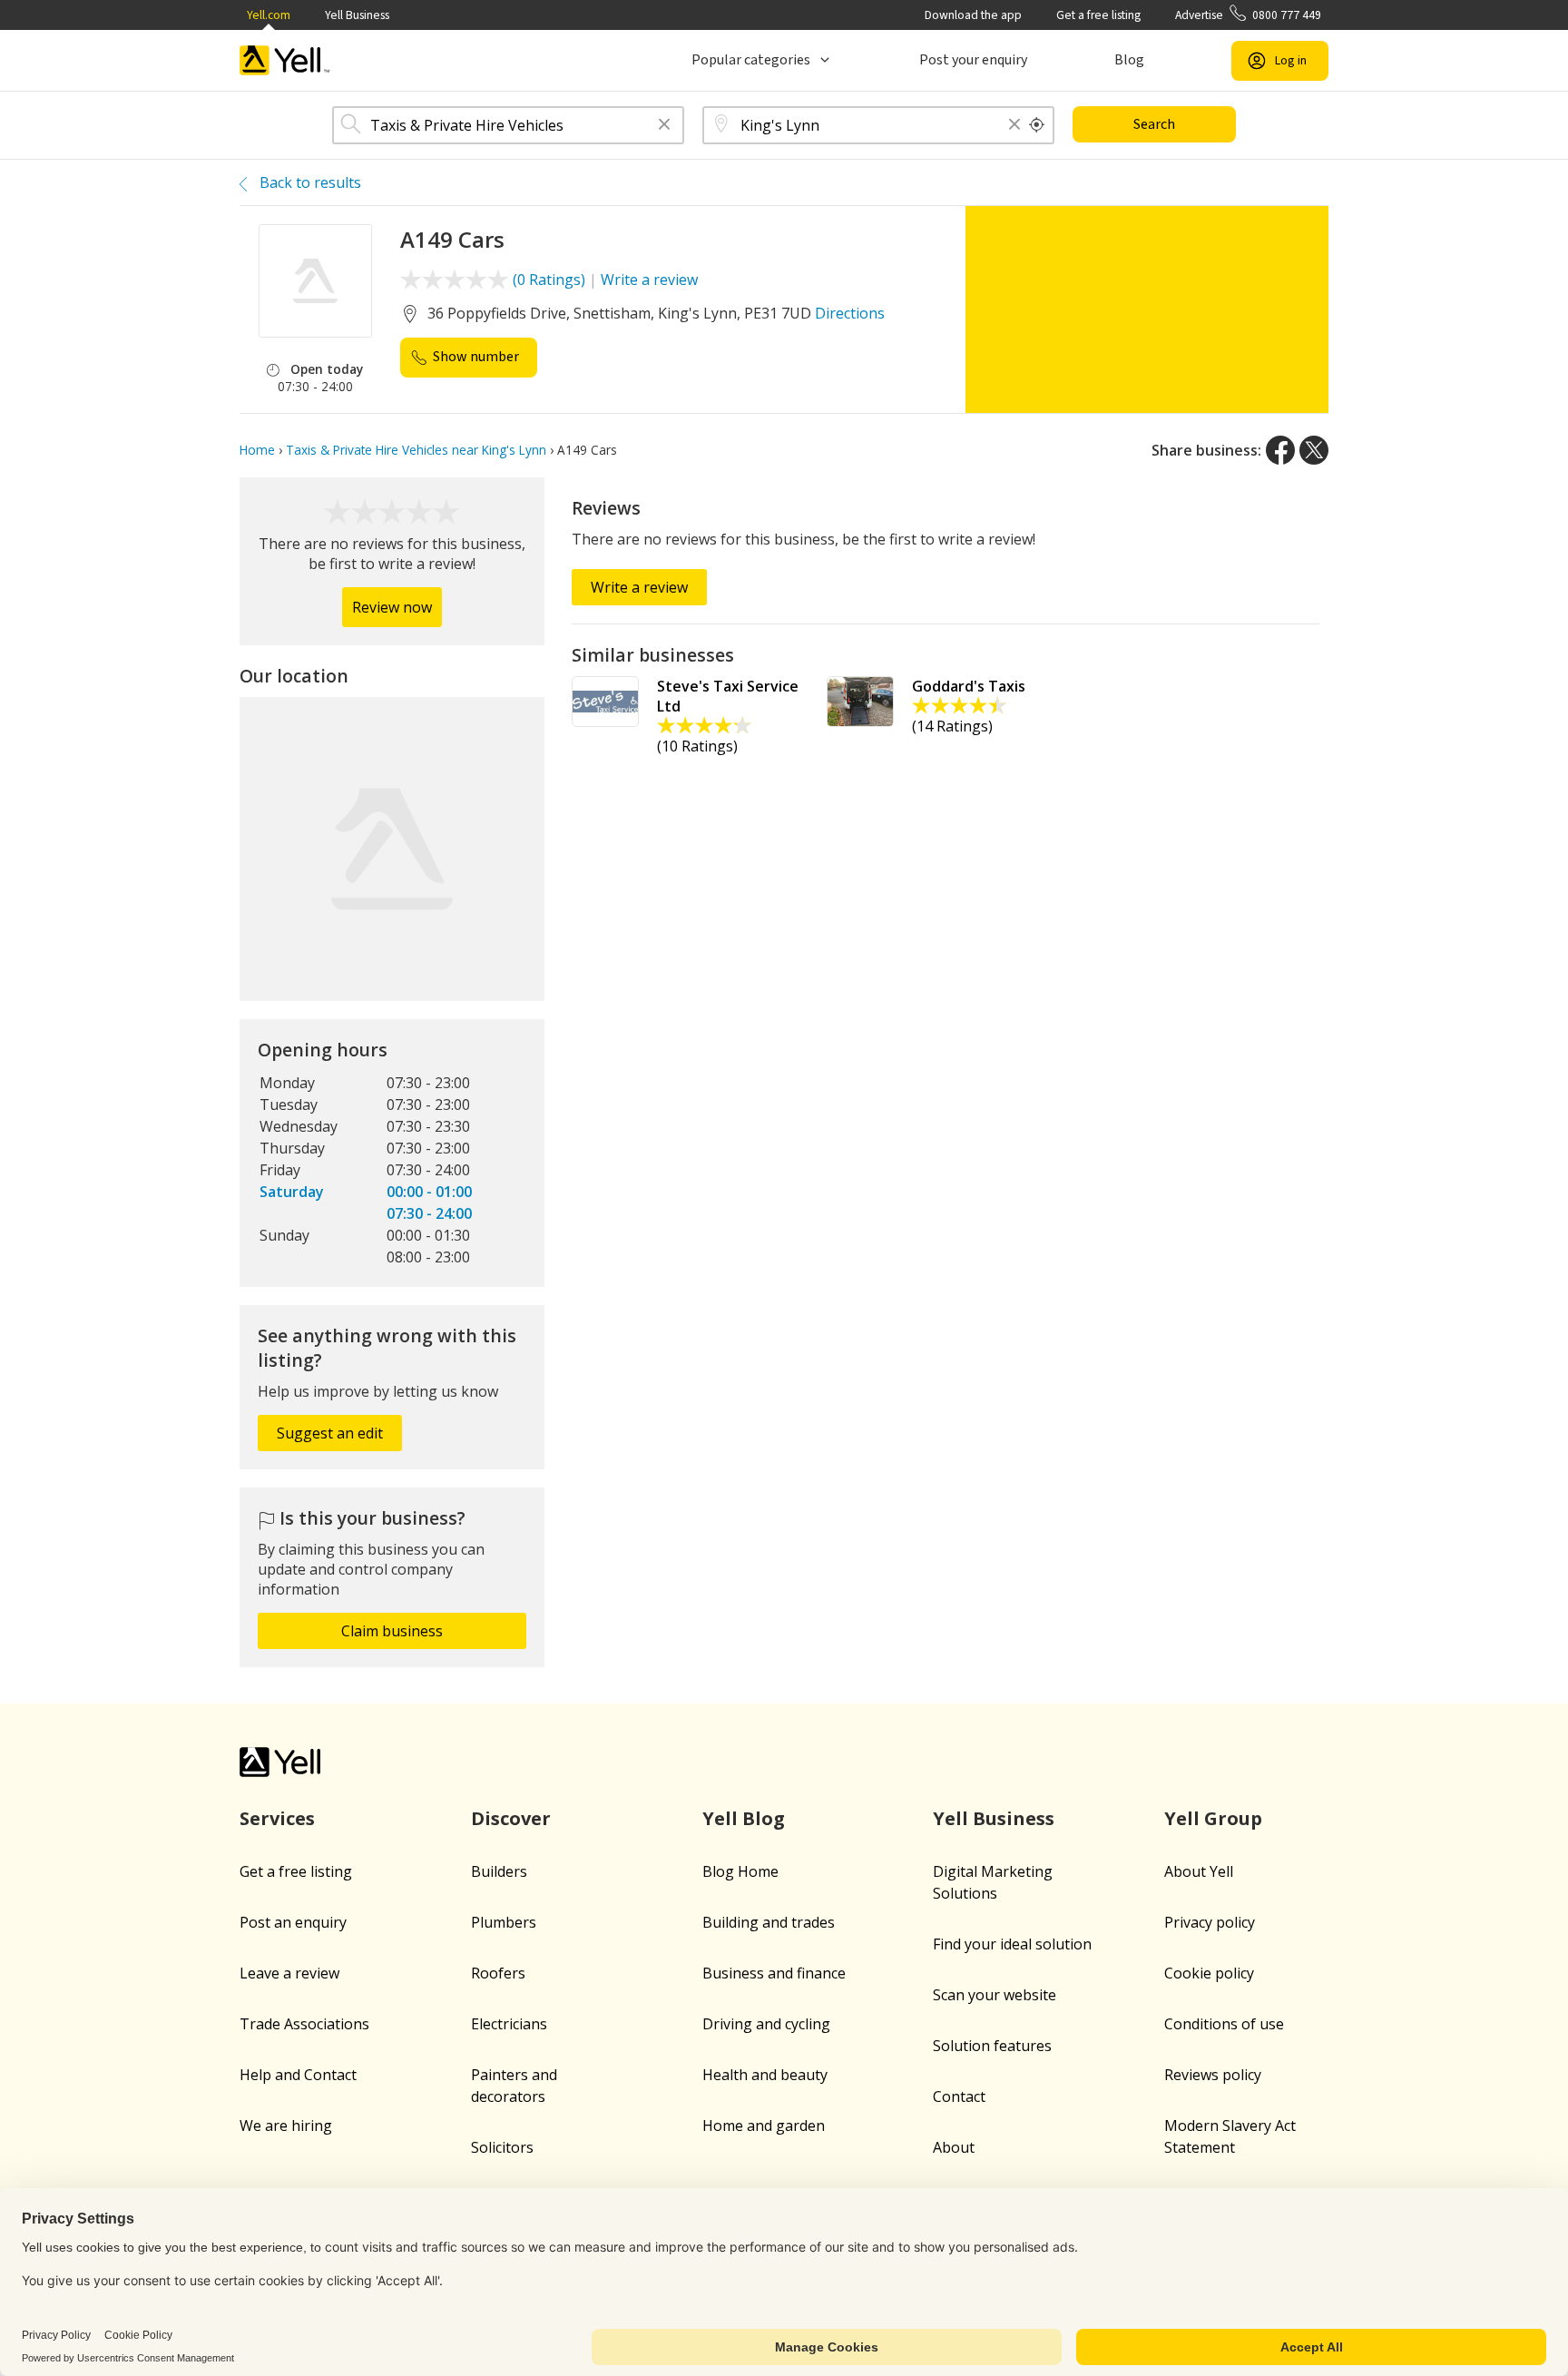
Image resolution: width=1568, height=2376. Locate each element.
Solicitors (502, 2147)
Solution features (992, 2046)
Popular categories (751, 60)
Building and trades (769, 1922)
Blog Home (740, 1871)
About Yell (1199, 1871)
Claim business (392, 1631)
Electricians (509, 2024)
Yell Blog (744, 1818)
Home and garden (764, 2126)
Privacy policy (1210, 1922)
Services (277, 1818)
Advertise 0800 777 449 (1248, 15)
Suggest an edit (330, 1433)
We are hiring (286, 2126)
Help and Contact (298, 2075)
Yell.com (269, 15)
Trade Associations (304, 2024)
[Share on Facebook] (1280, 450)
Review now (392, 607)
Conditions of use (1224, 2024)
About (954, 2147)
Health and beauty (765, 2075)
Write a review (649, 280)
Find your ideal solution (1012, 1944)
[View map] (392, 849)
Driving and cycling (766, 2024)
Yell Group (1213, 1818)
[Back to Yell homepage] (285, 60)
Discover (511, 1818)
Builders (499, 1871)
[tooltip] (1037, 125)
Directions (850, 313)
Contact (959, 2096)
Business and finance (774, 1973)
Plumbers (504, 1922)
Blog (1129, 60)
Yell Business (357, 15)
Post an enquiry (293, 1922)
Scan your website (995, 1995)
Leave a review (289, 1973)
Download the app (973, 15)
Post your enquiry (973, 60)
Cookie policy (1209, 1973)
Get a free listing (1098, 15)
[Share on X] (1314, 450)
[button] (664, 126)
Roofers (498, 1973)
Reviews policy (1213, 2075)
